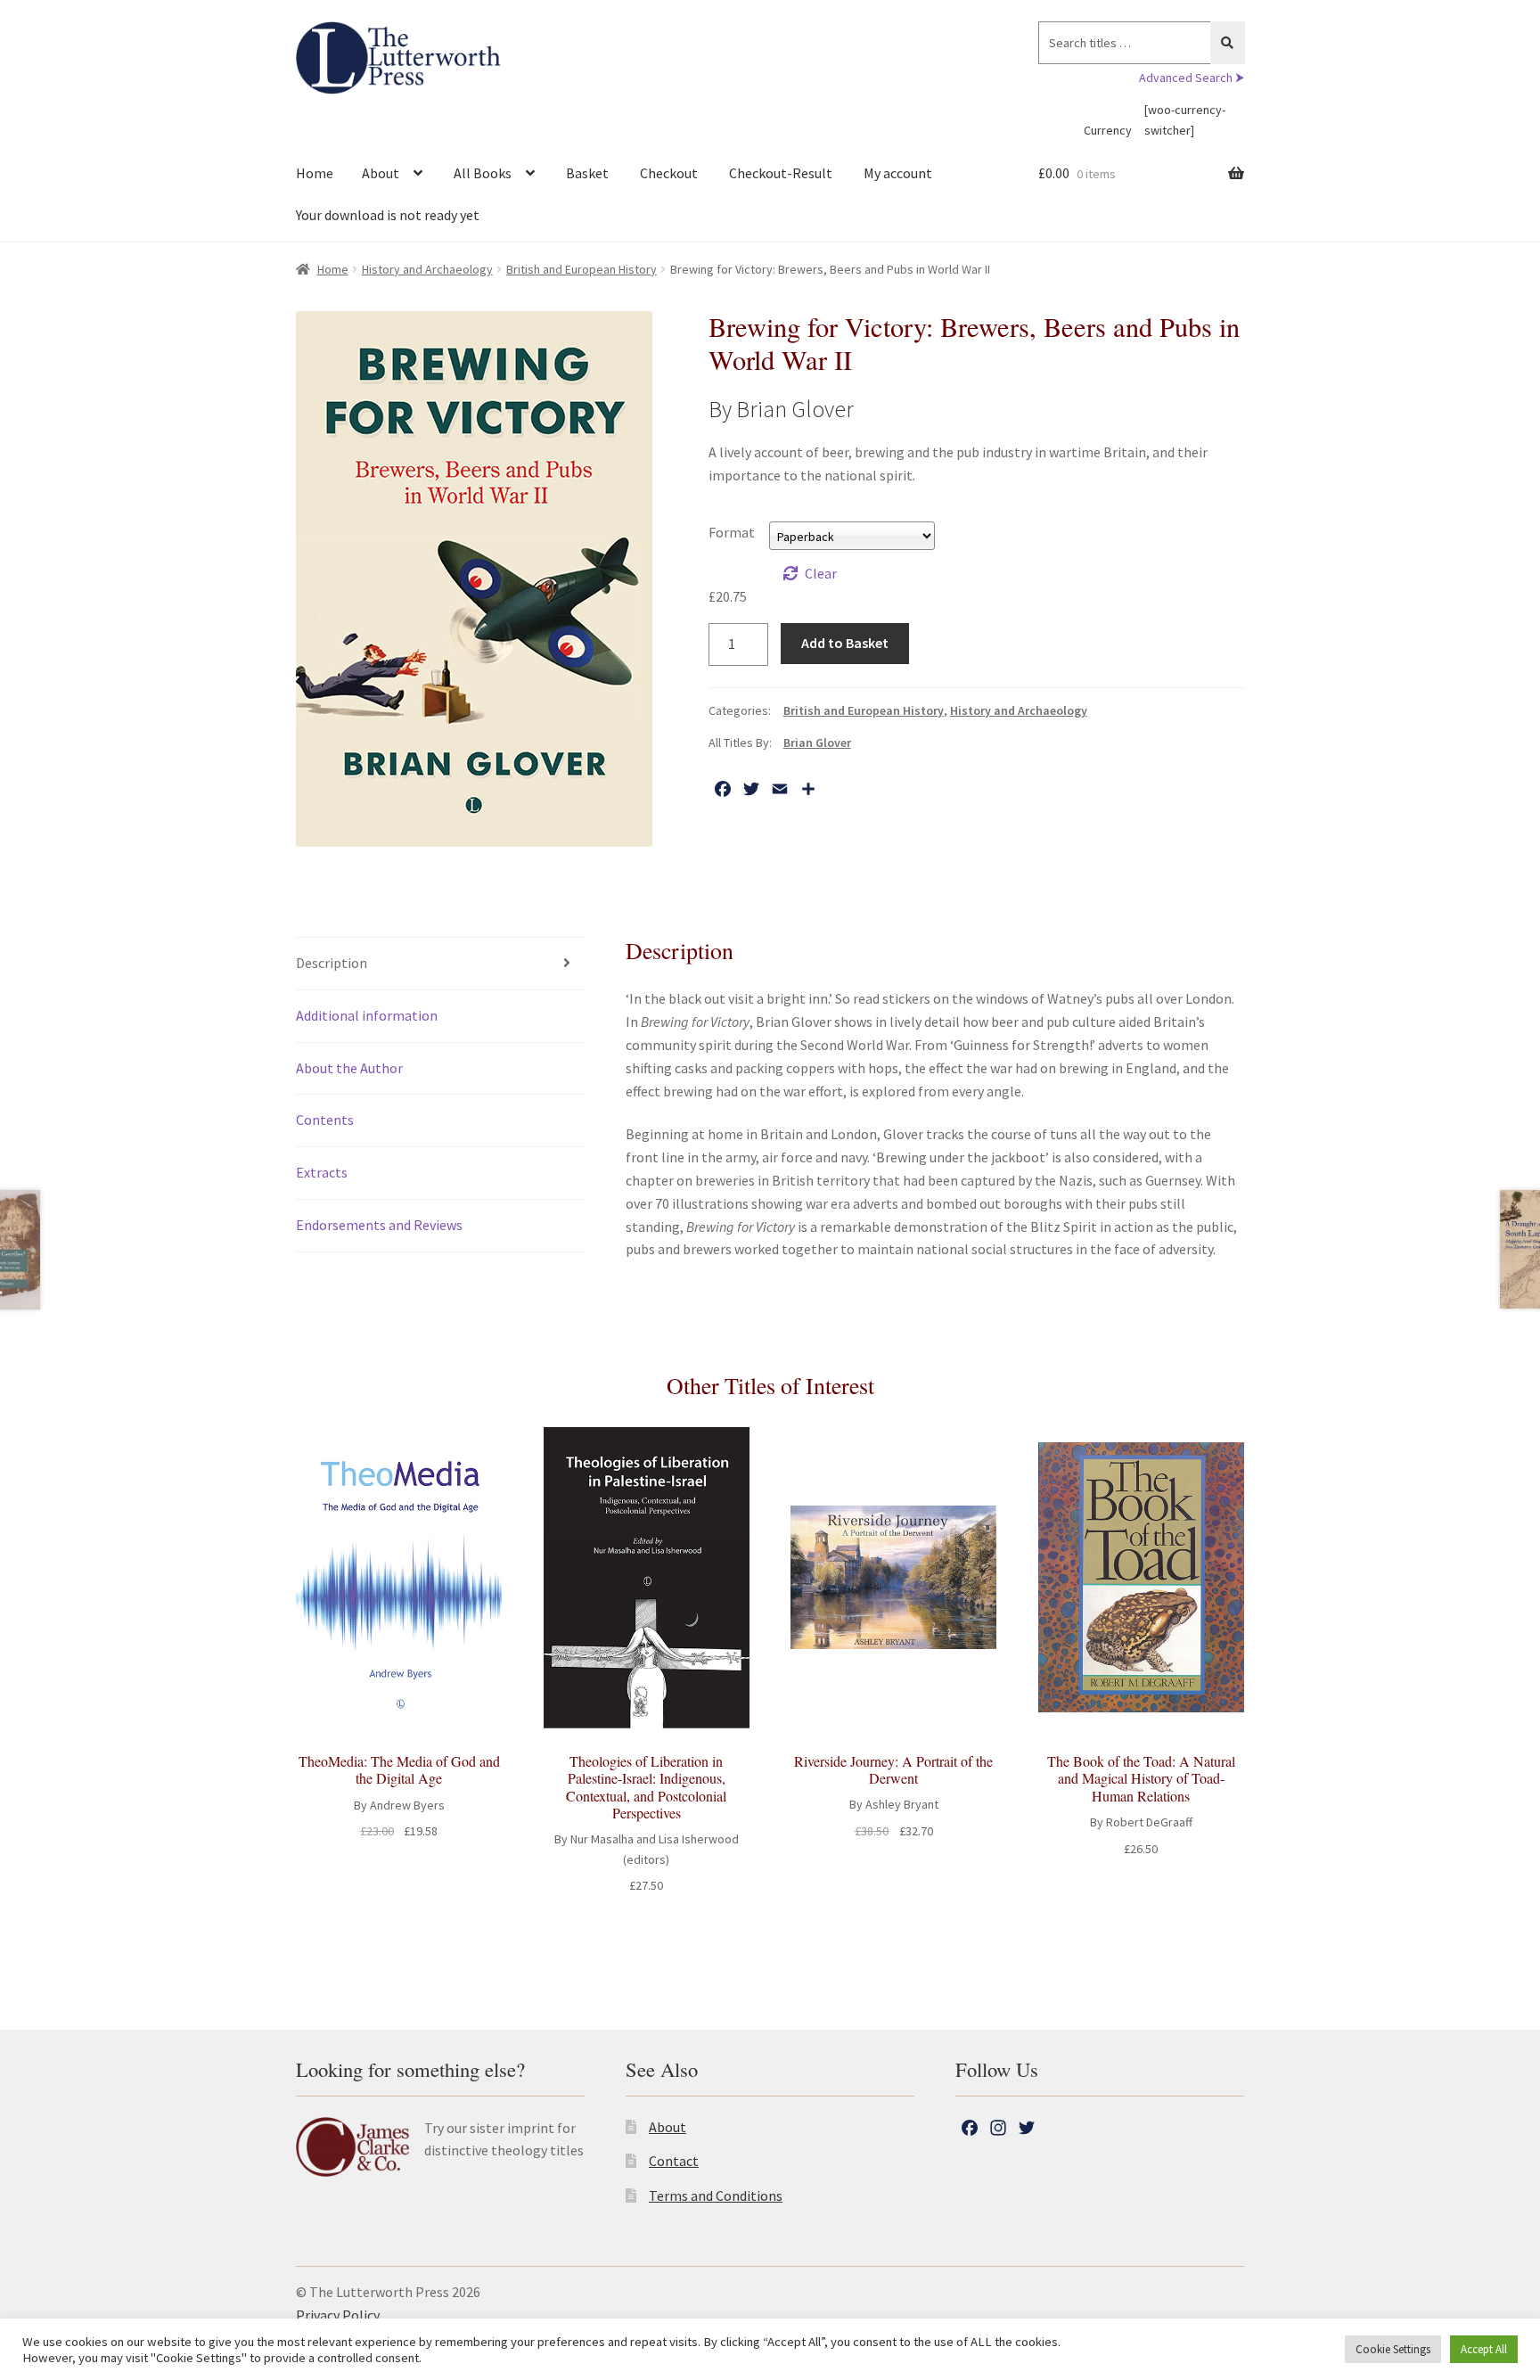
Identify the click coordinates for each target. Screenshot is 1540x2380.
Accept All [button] (1484, 2349)
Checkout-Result (781, 173)
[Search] (1228, 43)
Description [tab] (332, 963)
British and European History (582, 269)
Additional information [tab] (367, 1015)
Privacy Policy (338, 2315)
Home (315, 173)
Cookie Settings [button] (1393, 2349)
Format (732, 532)
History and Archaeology (427, 269)
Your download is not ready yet (388, 215)
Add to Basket (845, 643)
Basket (587, 173)
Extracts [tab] (322, 1172)
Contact (674, 2161)
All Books (483, 173)
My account (898, 173)
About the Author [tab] (349, 1068)
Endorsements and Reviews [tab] (379, 1225)
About (381, 173)
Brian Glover (817, 743)
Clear (821, 573)
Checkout (669, 173)
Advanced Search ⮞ (1192, 78)
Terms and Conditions (716, 2195)
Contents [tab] (325, 1120)
